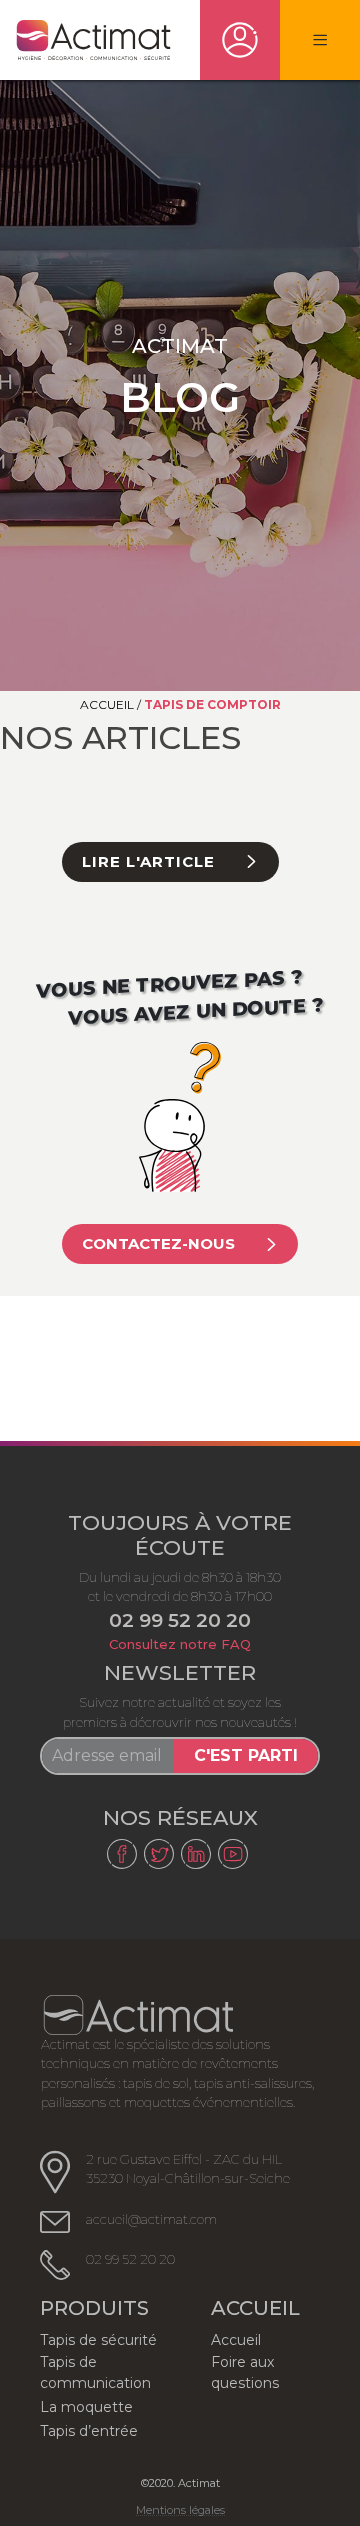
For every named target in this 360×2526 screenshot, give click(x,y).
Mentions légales (180, 2511)
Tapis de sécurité (98, 2340)
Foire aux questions (245, 2372)
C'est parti (246, 1755)
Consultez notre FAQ (180, 1644)
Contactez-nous (158, 1243)
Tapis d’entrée (89, 2431)
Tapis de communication (95, 2372)
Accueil (107, 704)
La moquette (86, 2407)
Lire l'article (148, 861)
